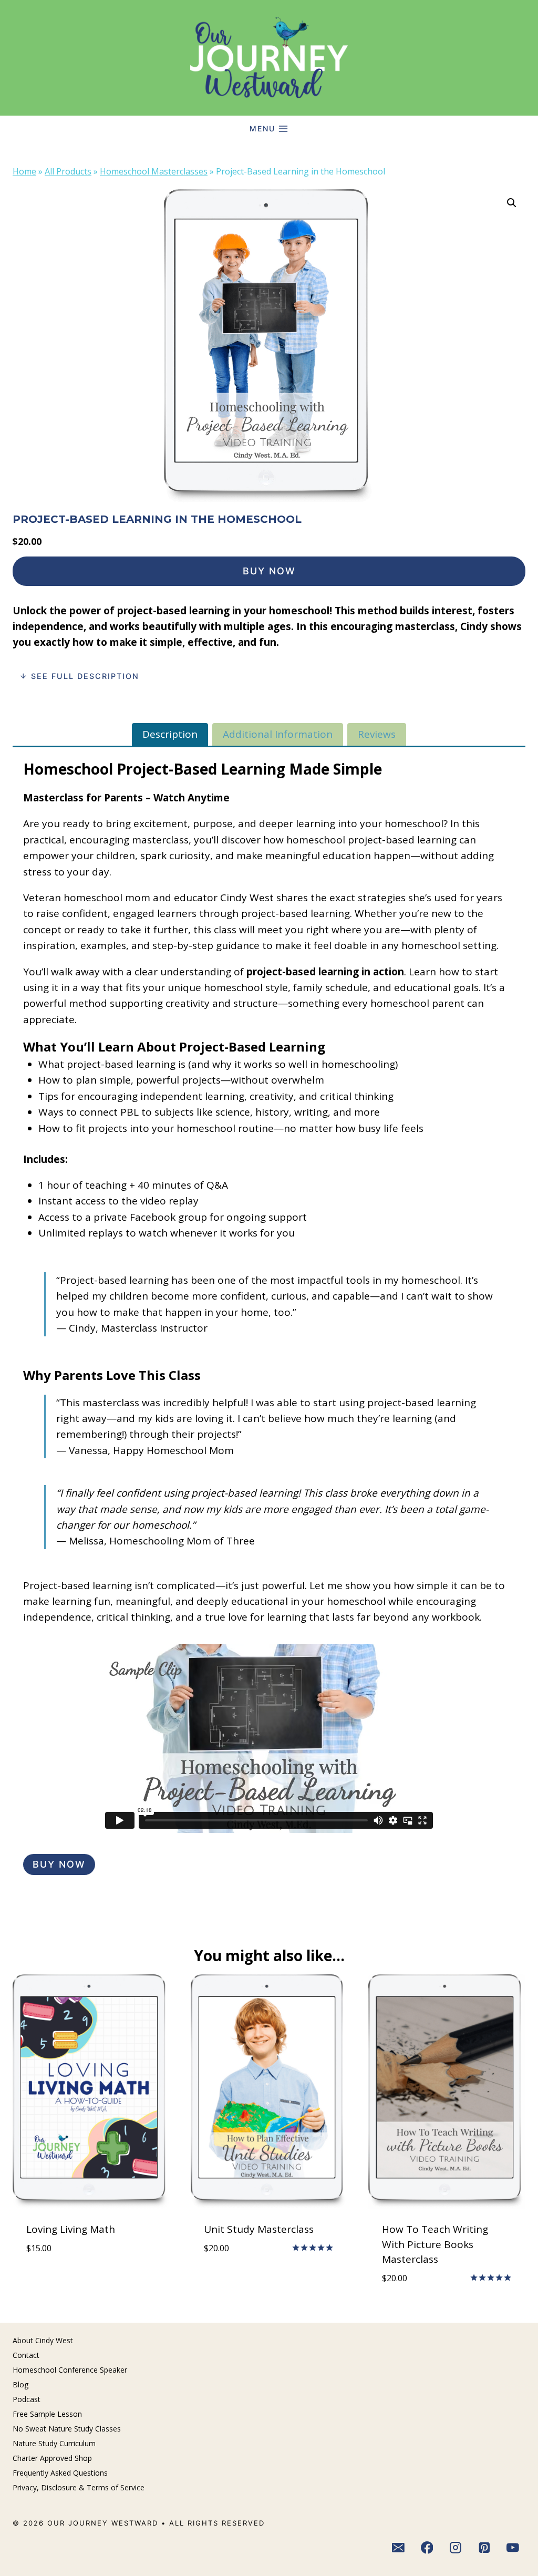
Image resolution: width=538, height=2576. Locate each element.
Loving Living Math (71, 2229)
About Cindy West (43, 2340)
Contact (26, 2355)
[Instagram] (456, 2548)
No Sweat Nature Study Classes (67, 2429)
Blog (20, 2384)
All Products (68, 171)
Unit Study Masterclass (259, 2229)
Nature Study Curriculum (54, 2443)
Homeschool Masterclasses (154, 171)
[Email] (398, 2548)
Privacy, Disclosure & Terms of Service (79, 2487)
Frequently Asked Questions (60, 2473)
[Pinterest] (484, 2548)
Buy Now (269, 571)
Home (24, 171)
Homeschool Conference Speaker (70, 2370)
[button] (512, 203)
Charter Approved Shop (52, 2458)
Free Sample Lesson (47, 2414)
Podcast (27, 2399)
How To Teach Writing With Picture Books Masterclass (435, 2244)
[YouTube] (513, 2548)
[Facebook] (427, 2548)
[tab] (170, 734)
